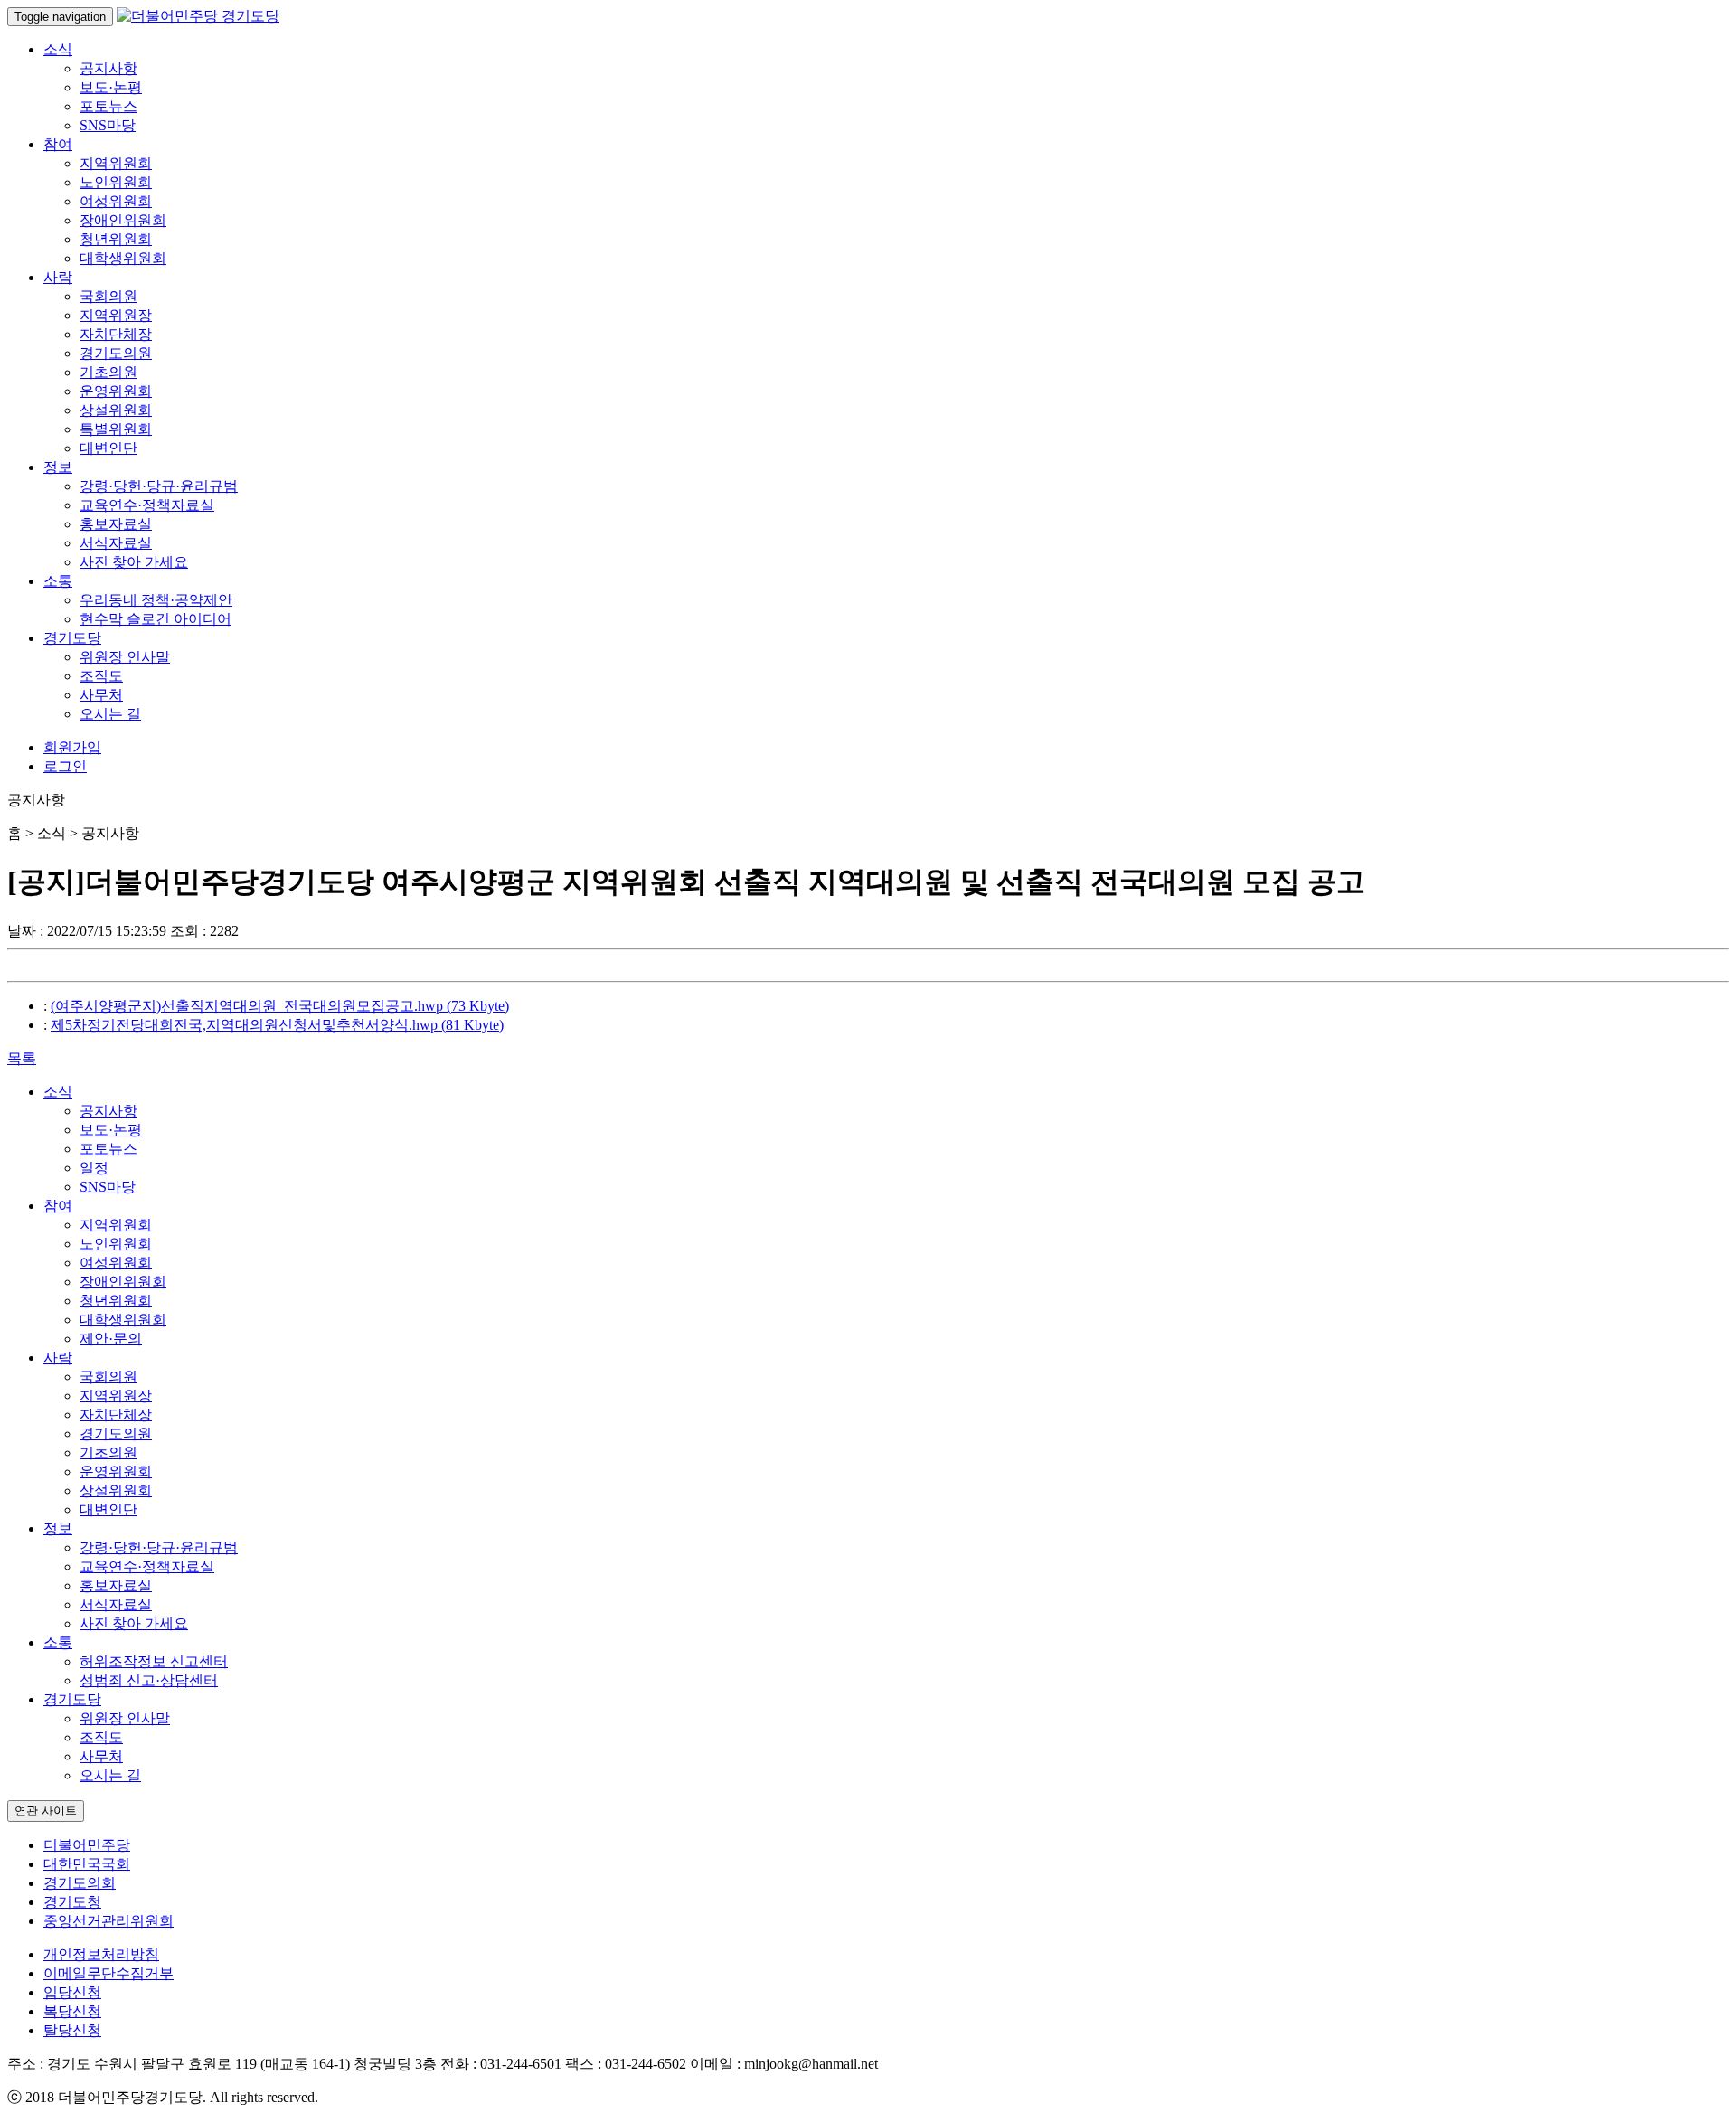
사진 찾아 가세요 (134, 562)
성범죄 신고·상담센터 (149, 1680)
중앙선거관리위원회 (108, 1921)
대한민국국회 (87, 1864)
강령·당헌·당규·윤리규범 (159, 486)
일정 (94, 1168)
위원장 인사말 (125, 657)
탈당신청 (72, 2030)
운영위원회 (116, 391)
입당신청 (72, 1992)
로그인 (65, 766)
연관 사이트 (46, 1811)
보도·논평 (111, 87)
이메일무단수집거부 (108, 1973)
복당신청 (72, 2011)
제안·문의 (111, 1339)
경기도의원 (116, 353)
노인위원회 (116, 182)
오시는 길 (110, 714)
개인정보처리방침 (101, 1954)
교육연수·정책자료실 (147, 505)
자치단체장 (116, 334)
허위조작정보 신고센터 (154, 1661)
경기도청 (72, 1902)
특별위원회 (116, 429)
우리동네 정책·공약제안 (156, 600)
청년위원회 (116, 239)
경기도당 (72, 638)
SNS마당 (108, 125)
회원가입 (72, 747)
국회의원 (108, 296)
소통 (58, 581)
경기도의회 (80, 1883)
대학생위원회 (123, 258)
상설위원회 (116, 410)
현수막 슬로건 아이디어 (156, 619)
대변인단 (108, 448)
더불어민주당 (87, 1845)
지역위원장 (116, 315)
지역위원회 (116, 163)
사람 (58, 277)
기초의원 (108, 372)
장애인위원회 (123, 220)
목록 (22, 1058)
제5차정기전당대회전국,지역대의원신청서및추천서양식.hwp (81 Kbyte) (277, 1025)
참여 (58, 144)
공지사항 (108, 68)
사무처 (101, 695)
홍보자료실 (116, 524)
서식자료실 (116, 543)
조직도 (101, 676)
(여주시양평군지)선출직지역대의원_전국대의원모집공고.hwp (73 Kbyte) (280, 1006)
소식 (58, 49)
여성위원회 (116, 201)
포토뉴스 (108, 106)
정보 (58, 467)
